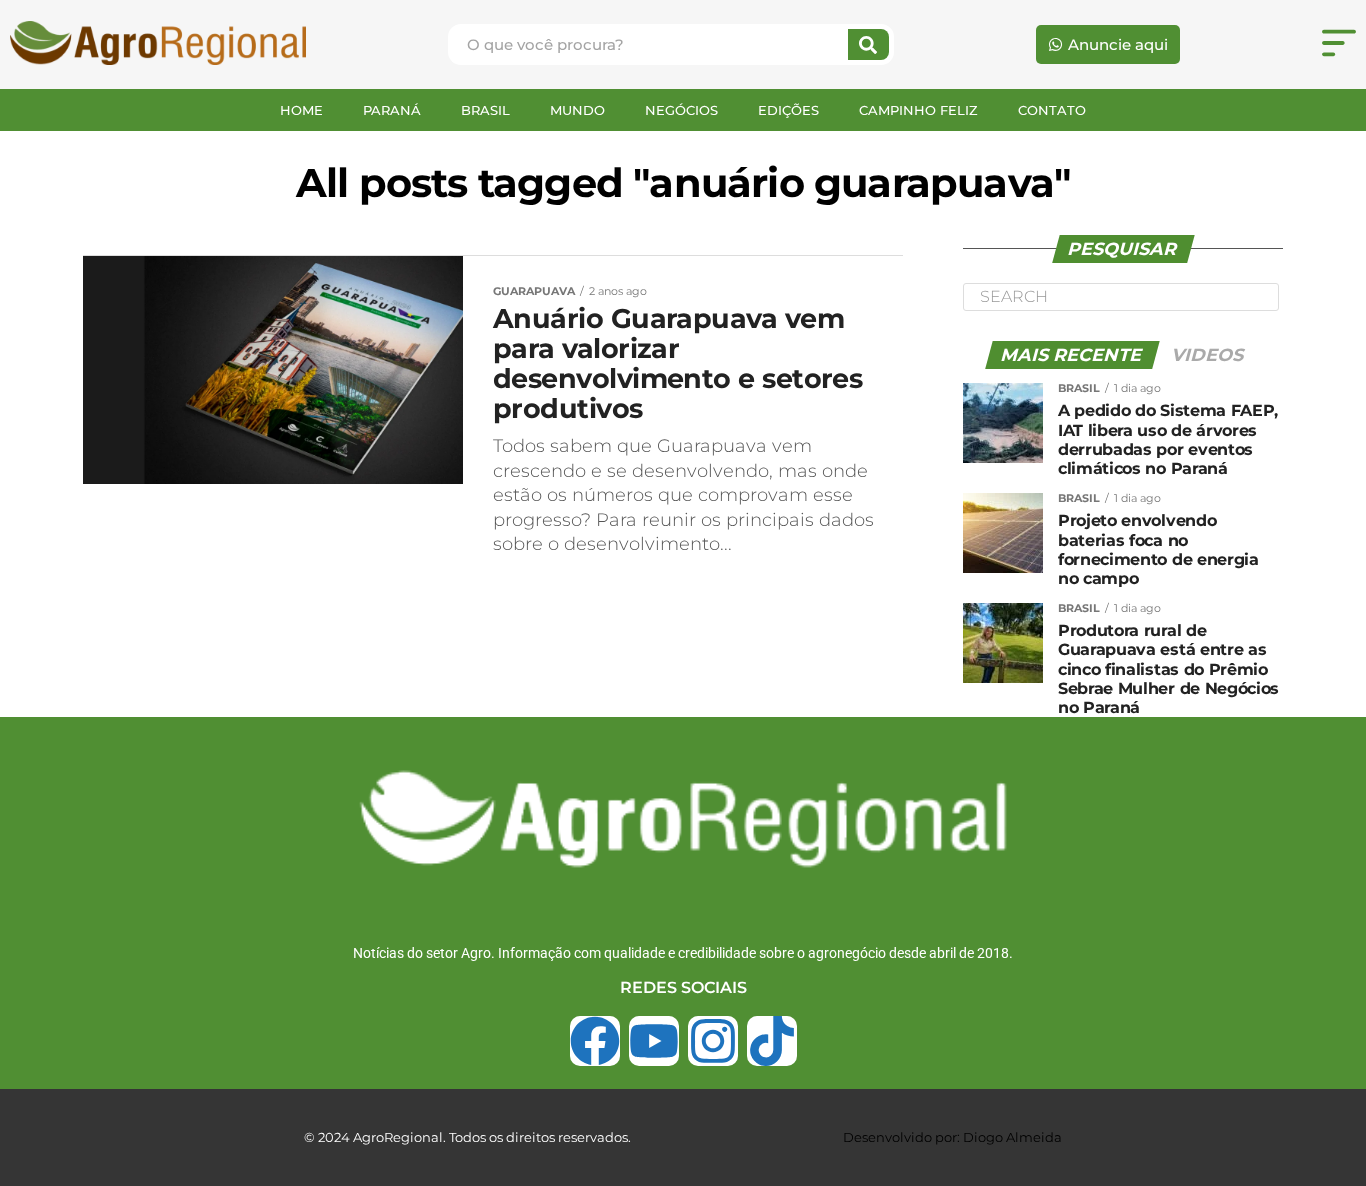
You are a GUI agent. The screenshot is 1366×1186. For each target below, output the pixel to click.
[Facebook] (595, 1041)
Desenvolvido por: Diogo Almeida (952, 1137)
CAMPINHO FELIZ (918, 110)
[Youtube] (654, 1041)
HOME (301, 110)
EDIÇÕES (788, 110)
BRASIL (485, 110)
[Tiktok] (772, 1041)
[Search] (868, 44)
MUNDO (577, 110)
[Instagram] (713, 1041)
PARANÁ (392, 110)
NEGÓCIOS (681, 110)
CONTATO (1052, 110)
